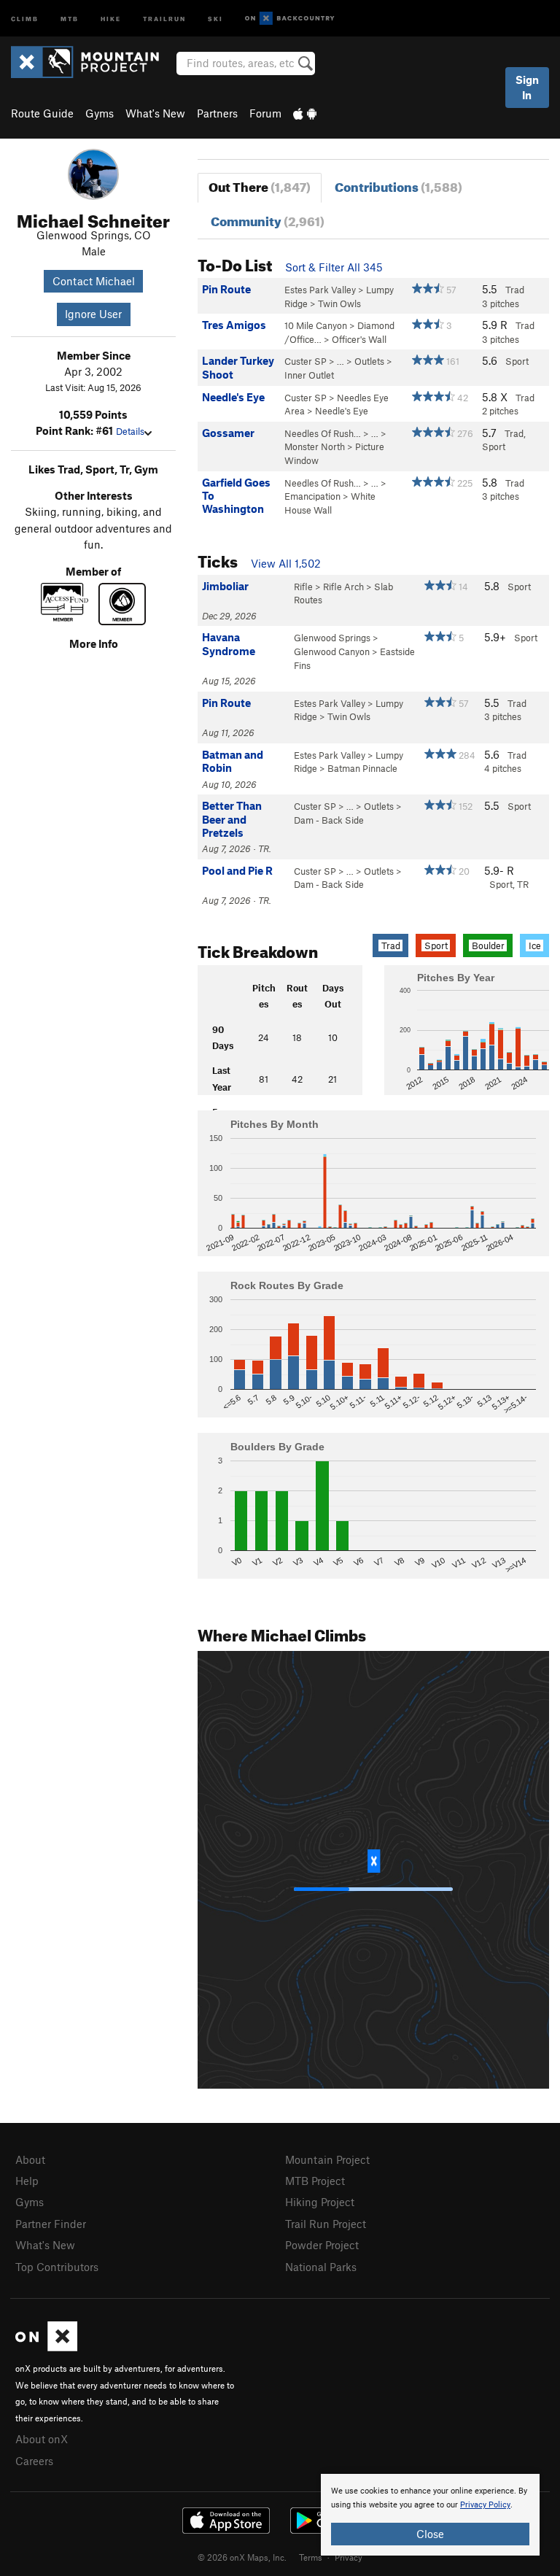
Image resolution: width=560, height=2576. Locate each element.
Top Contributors (57, 2267)
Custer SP (306, 361)
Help (27, 2181)
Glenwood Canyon (332, 651)
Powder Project (322, 2245)
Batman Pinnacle (362, 768)
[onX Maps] (46, 2347)
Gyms (100, 113)
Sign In (527, 87)
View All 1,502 (286, 563)
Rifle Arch (343, 587)
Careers (34, 2461)
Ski (215, 18)
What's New (155, 113)
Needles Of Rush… (323, 433)
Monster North (315, 446)
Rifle (303, 587)
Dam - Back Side (329, 820)
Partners (217, 113)
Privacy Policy (485, 2505)
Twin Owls (339, 303)
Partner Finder (51, 2224)
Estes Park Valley (320, 290)
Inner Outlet (309, 375)
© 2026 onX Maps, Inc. (242, 2557)
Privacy (349, 2557)
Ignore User (93, 314)
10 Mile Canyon (316, 325)
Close (430, 2534)
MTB (70, 18)
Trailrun (164, 18)
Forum (265, 113)
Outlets (369, 361)
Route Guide (42, 113)
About (30, 2159)
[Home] (92, 62)
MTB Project (315, 2181)
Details (130, 431)
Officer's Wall (359, 339)
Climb (25, 18)
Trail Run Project (326, 2224)
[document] (430, 2515)
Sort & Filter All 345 (334, 267)
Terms (311, 2557)
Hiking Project (320, 2202)
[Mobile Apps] (305, 113)
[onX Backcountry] (290, 19)
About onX (42, 2439)
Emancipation (312, 496)
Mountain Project (327, 2159)
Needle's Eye (342, 411)
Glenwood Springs (332, 638)
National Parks (321, 2267)
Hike (111, 18)
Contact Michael (94, 281)
